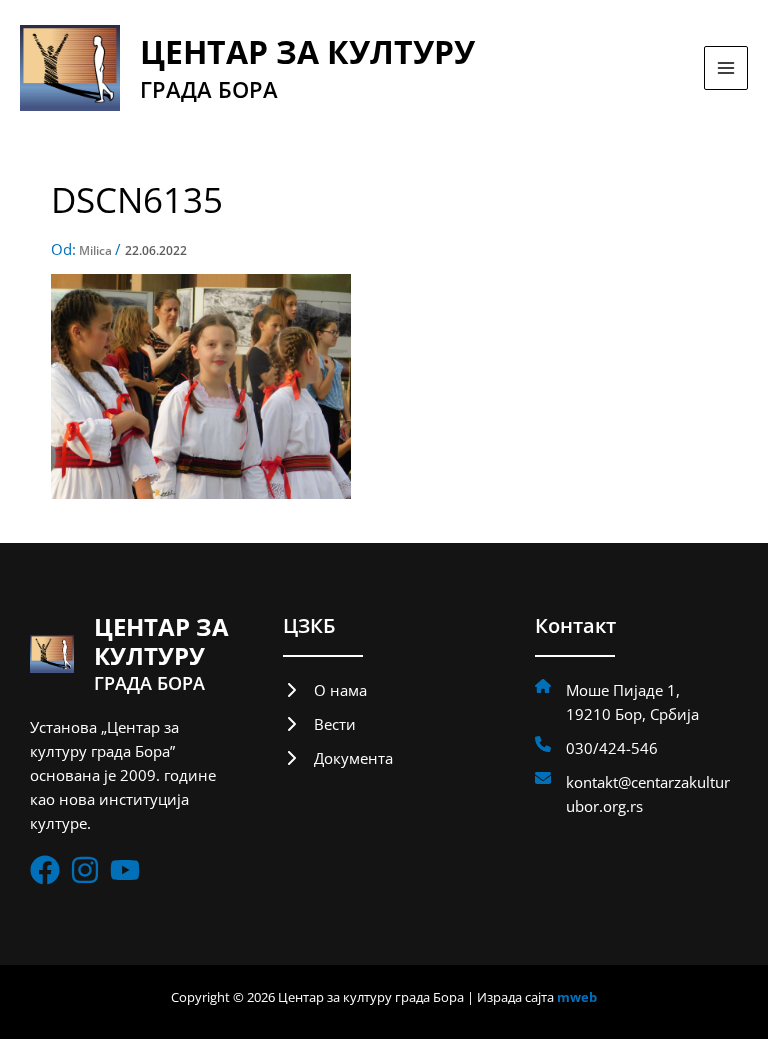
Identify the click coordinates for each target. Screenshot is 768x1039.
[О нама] (325, 690)
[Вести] (319, 724)
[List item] (45, 870)
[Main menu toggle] (726, 68)
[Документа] (338, 758)
